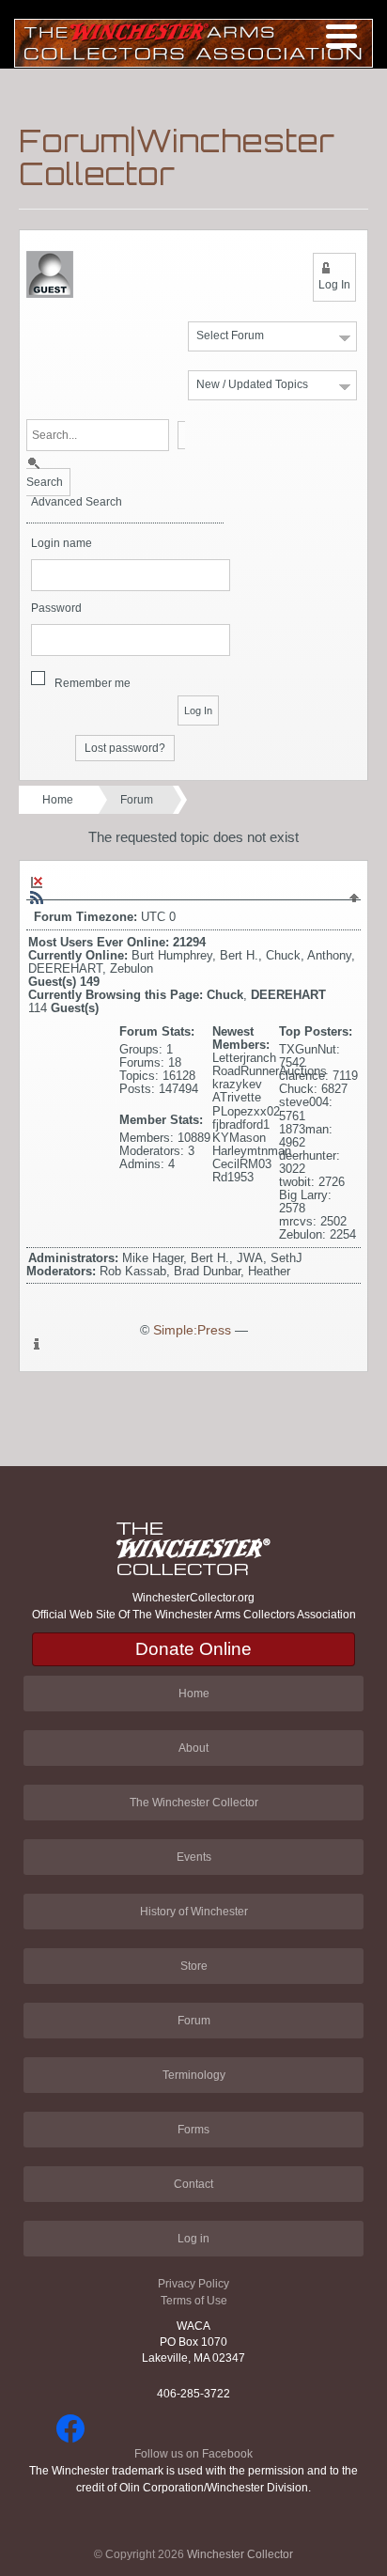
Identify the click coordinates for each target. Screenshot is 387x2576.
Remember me (93, 683)
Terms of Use (194, 2301)
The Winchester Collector (194, 1803)
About (193, 1748)
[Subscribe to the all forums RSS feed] (37, 898)
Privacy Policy (193, 2284)
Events (194, 1857)
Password (56, 609)
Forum (137, 800)
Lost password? (125, 748)
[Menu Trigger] (341, 35)
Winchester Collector (240, 2554)
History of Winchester (194, 1912)
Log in (193, 2239)
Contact (193, 2184)
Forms (193, 2130)
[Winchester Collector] (193, 42)
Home (58, 800)
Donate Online (193, 1649)
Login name (62, 544)
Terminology (194, 2075)
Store (194, 1966)
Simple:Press (192, 1330)
